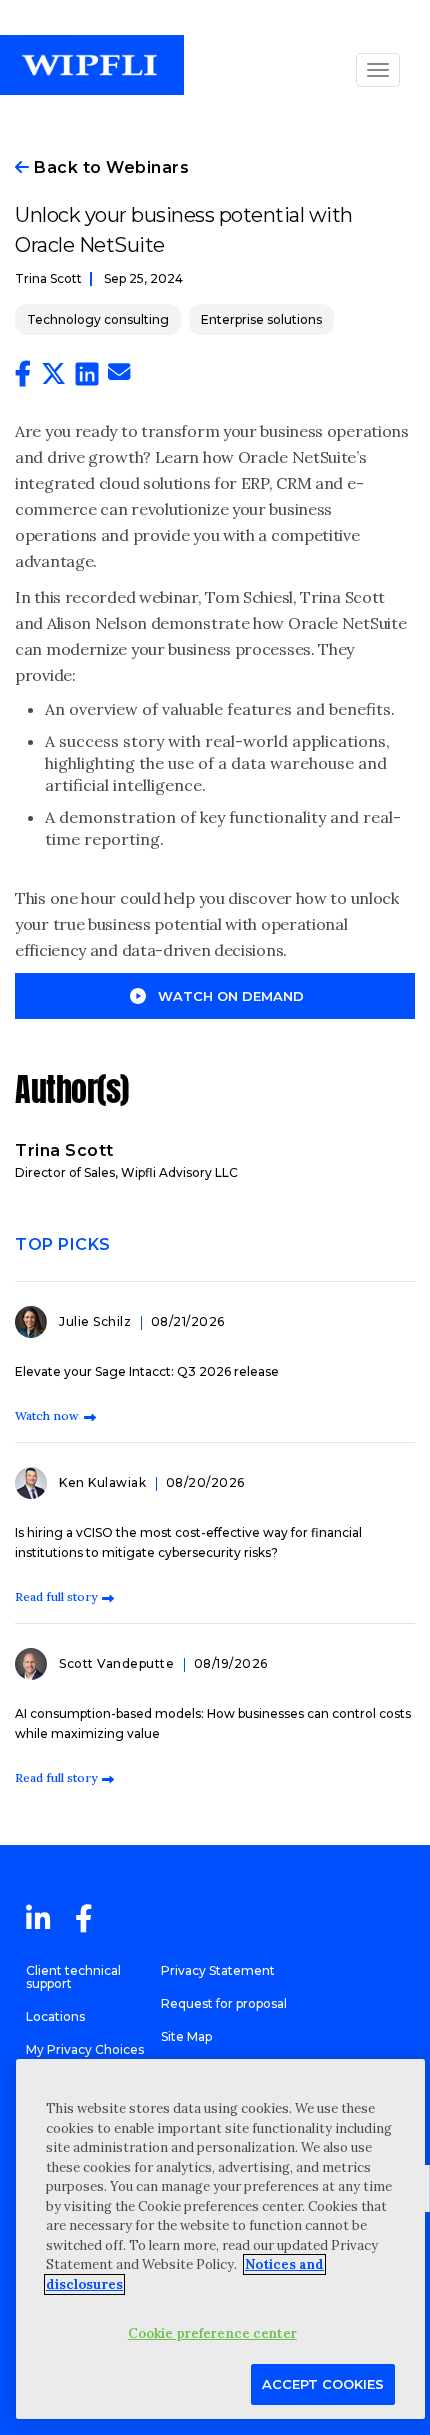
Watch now (47, 1415)
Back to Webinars (109, 167)
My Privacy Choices (85, 2049)
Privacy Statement (218, 1970)
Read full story (56, 1596)
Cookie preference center (212, 2333)
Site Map (186, 2036)
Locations (55, 2016)
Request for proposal (224, 2003)
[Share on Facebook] (23, 378)
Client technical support (73, 1977)
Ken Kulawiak (104, 1482)
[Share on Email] (119, 375)
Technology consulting (98, 319)
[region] (220, 2239)
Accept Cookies (323, 2384)
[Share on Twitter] (53, 378)
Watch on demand (231, 996)
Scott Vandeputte (118, 1663)
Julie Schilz (97, 1321)
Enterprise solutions (261, 319)
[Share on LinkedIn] (87, 378)
